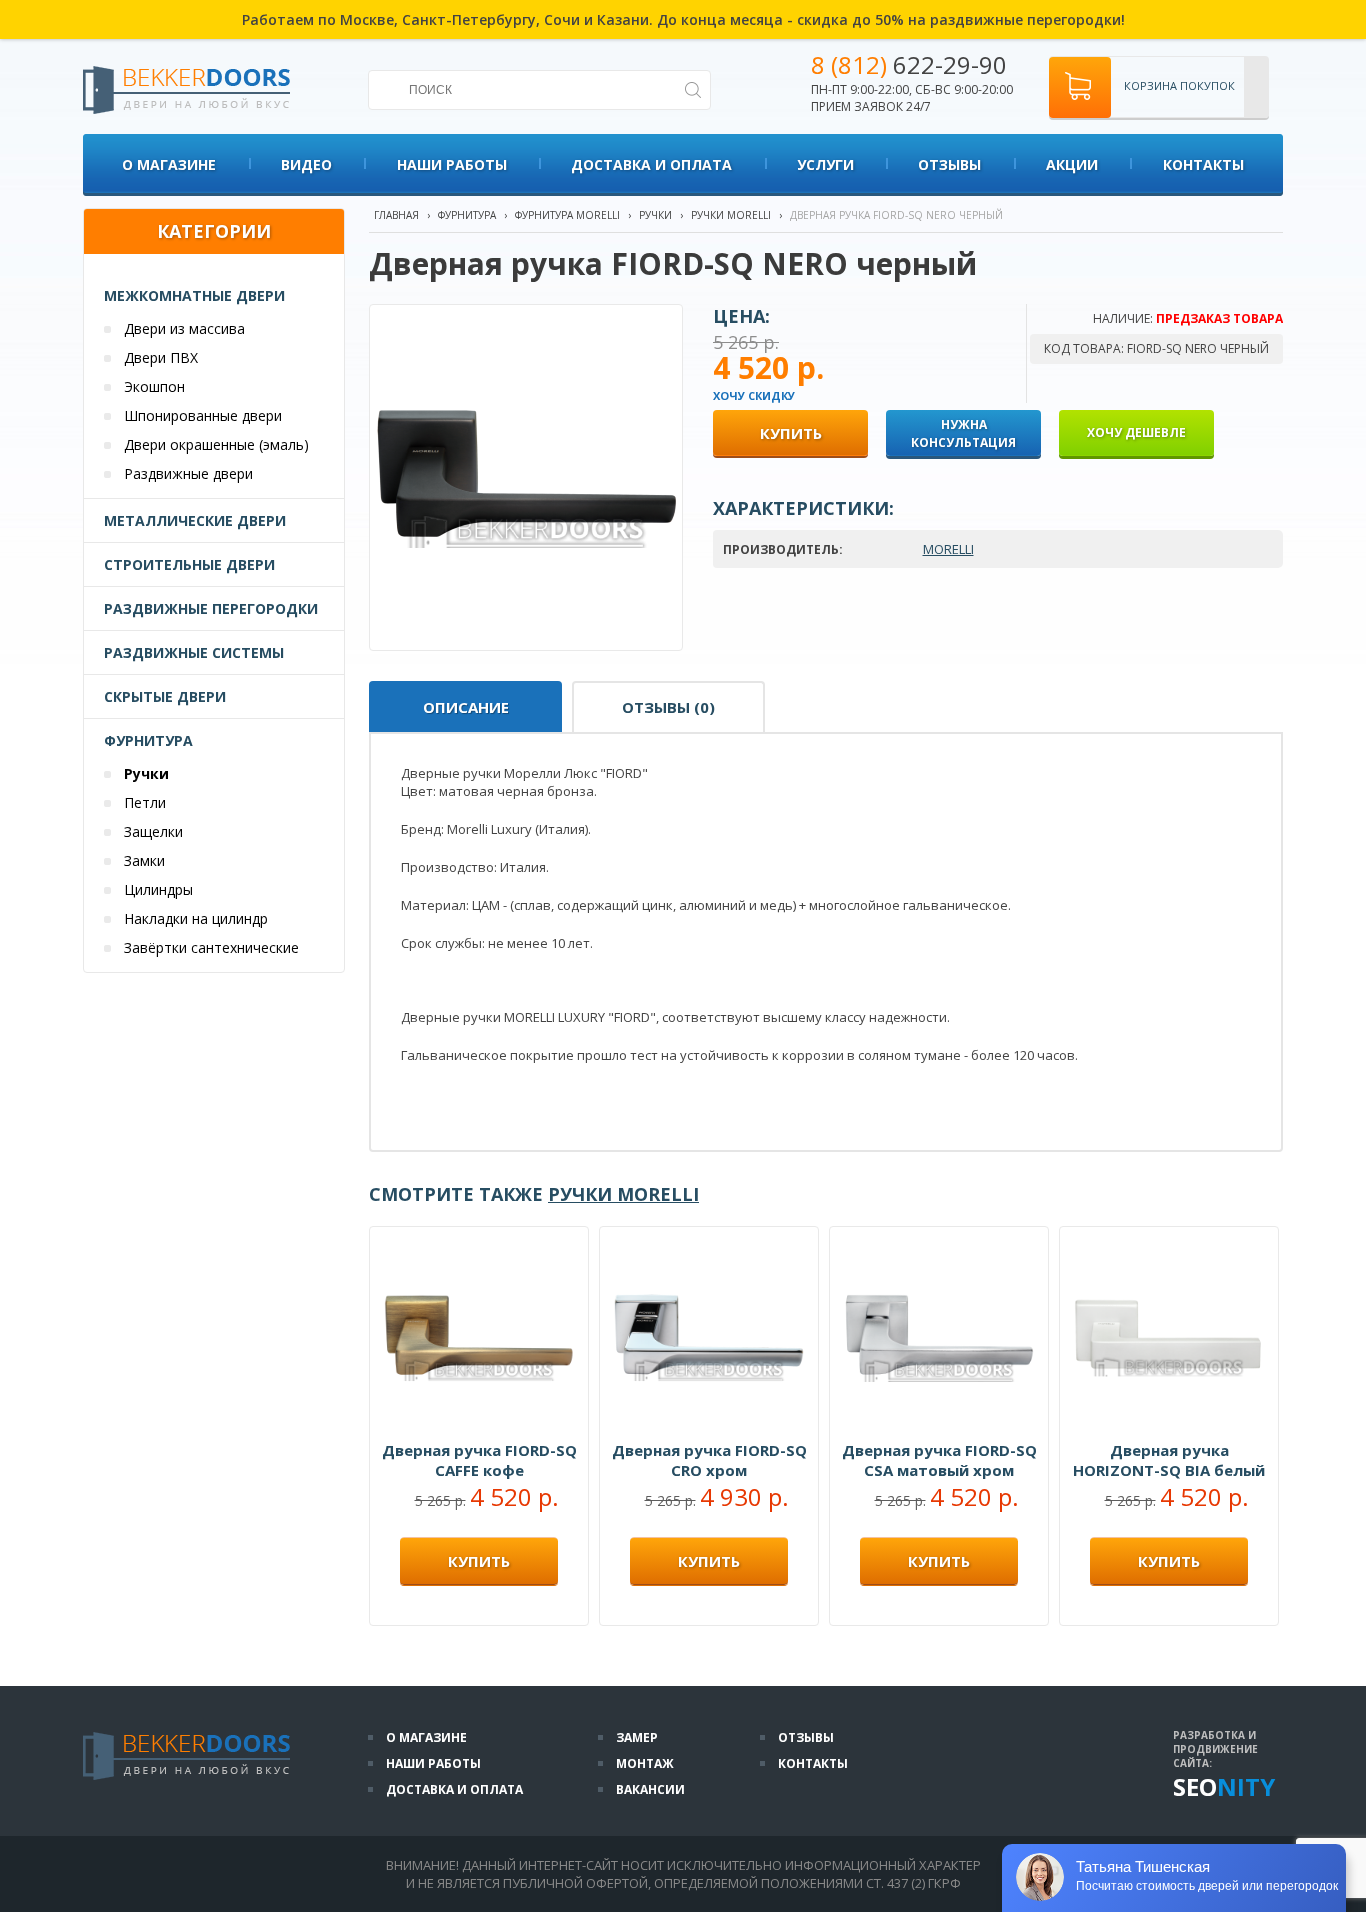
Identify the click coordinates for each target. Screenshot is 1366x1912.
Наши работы (452, 164)
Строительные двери (189, 564)
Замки (144, 860)
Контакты (1203, 164)
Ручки (146, 773)
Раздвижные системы (194, 652)
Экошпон (154, 386)
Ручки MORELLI (731, 215)
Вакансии (650, 1789)
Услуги (825, 164)
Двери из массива (184, 328)
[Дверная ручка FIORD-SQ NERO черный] (527, 641)
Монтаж (645, 1763)
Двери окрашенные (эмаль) (216, 444)
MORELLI (948, 549)
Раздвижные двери (188, 473)
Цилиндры (158, 889)
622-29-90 (909, 64)
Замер (637, 1737)
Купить (479, 1561)
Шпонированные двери (203, 415)
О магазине (169, 164)
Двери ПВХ (161, 357)
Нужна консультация (963, 433)
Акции (1072, 164)
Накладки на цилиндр (196, 918)
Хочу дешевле (1136, 432)
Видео (306, 164)
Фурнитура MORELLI (567, 215)
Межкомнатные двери (194, 295)
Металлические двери (195, 520)
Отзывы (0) (668, 707)
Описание (466, 707)
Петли (145, 802)
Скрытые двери (165, 696)
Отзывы (949, 164)
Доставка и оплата (651, 164)
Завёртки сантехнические (211, 947)
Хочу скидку (754, 395)
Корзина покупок (1179, 85)
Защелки (153, 831)
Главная (396, 215)
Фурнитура (148, 740)
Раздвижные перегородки (211, 608)
